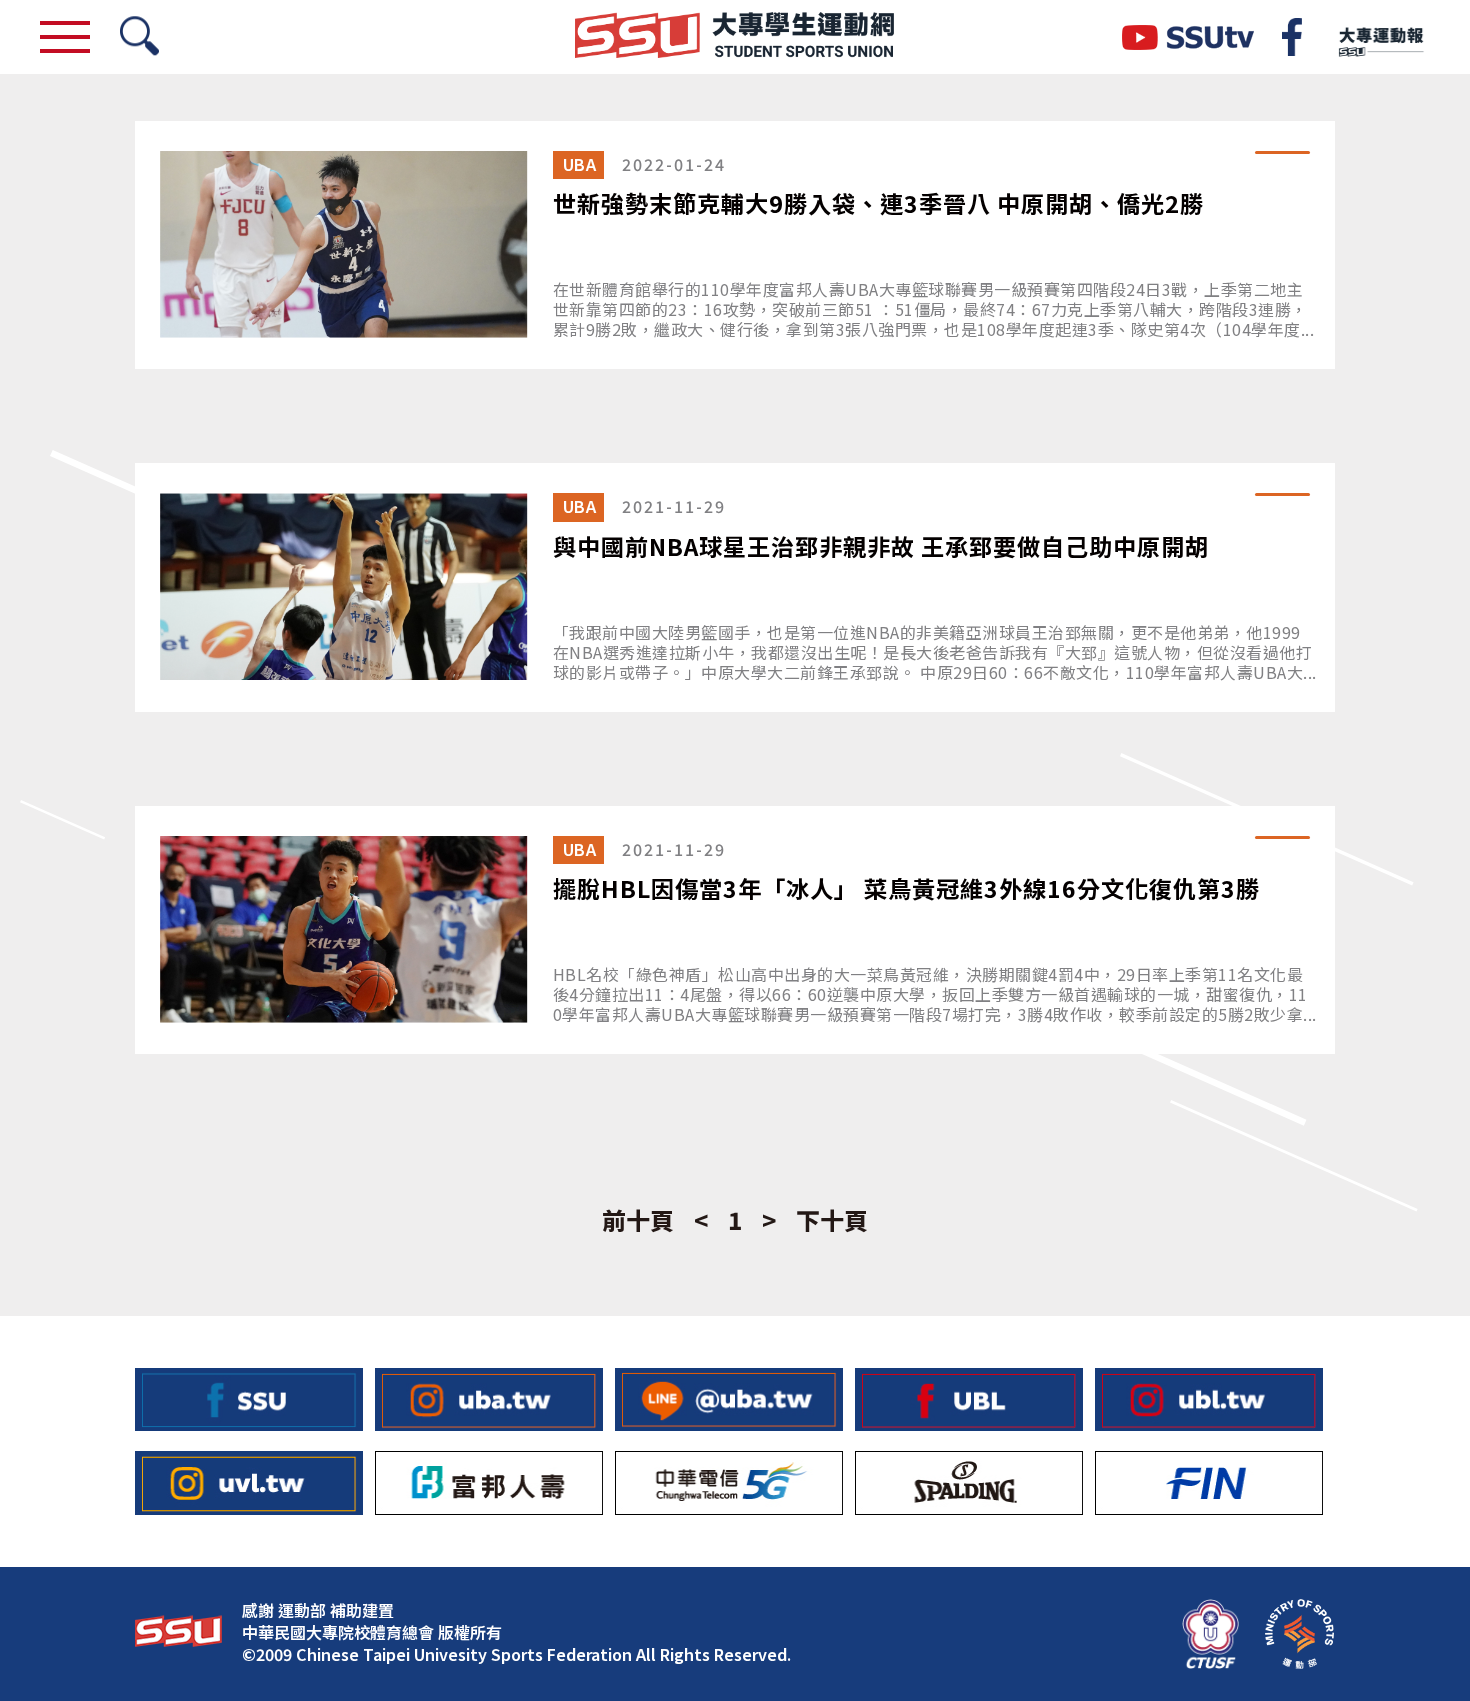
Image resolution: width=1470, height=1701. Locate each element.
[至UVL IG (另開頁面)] (249, 1482)
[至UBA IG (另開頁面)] (489, 1399)
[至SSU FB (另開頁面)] (249, 1399)
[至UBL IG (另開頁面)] (1209, 1399)
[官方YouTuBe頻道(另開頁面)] (1188, 37)
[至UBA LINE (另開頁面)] (729, 1399)
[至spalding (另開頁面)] (969, 1482)
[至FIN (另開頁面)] (1209, 1482)
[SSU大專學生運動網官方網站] (735, 37)
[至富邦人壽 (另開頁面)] (489, 1482)
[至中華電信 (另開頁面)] (729, 1482)
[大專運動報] (1380, 37)
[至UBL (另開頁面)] (969, 1399)
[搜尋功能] (139, 37)
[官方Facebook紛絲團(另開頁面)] (1292, 37)
